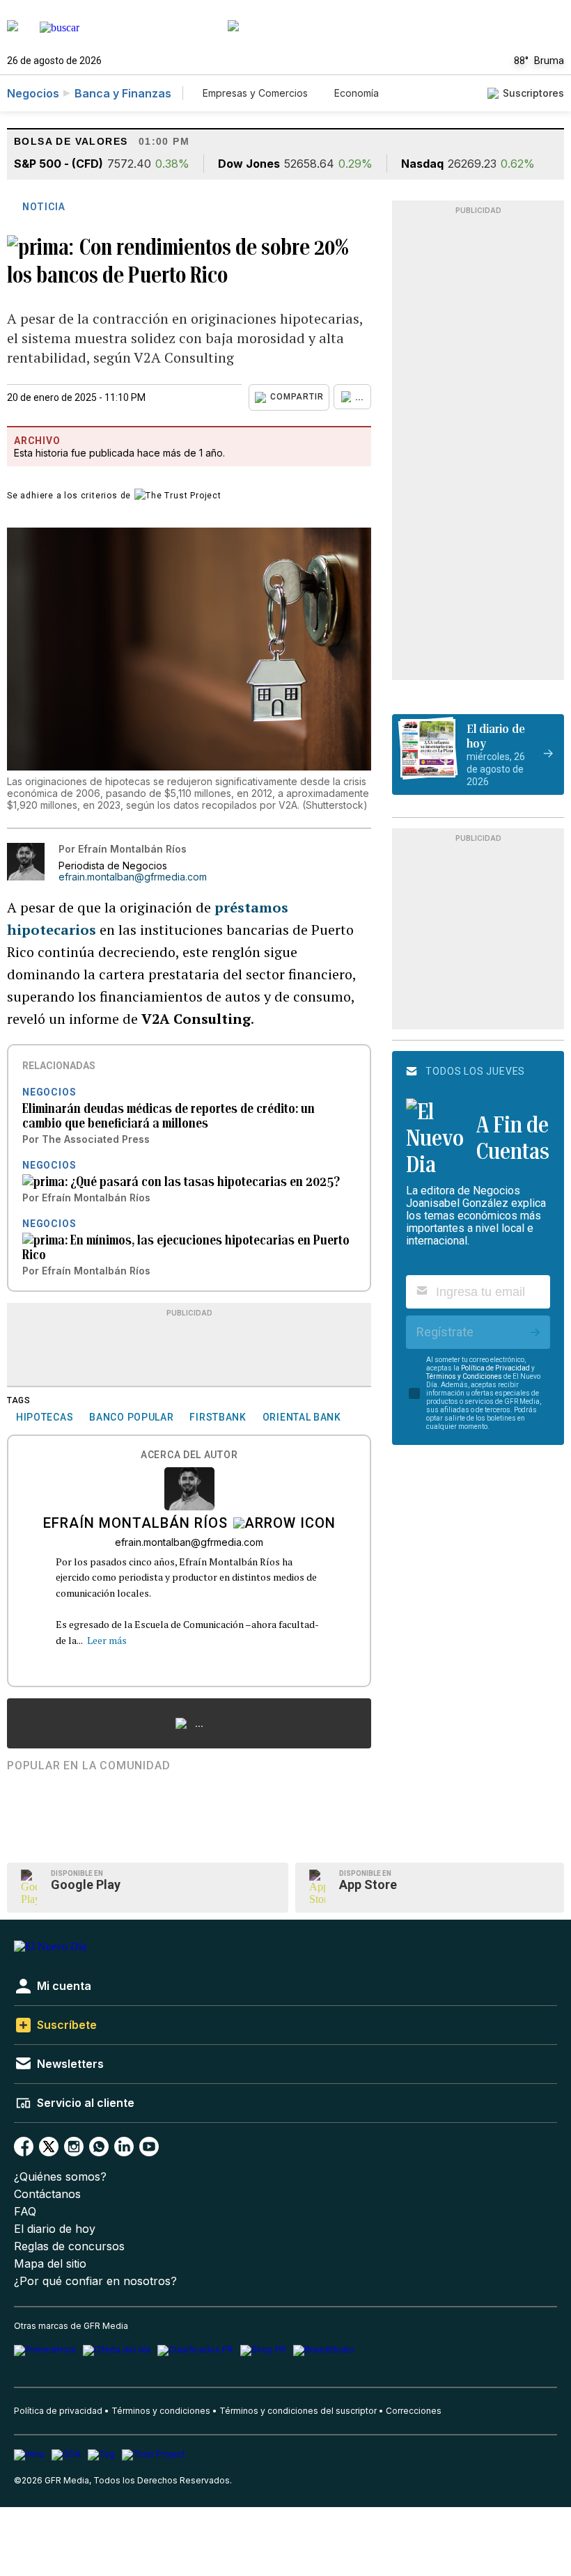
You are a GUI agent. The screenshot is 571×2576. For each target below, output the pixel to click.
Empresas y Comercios (255, 93)
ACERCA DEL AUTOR (189, 1455)
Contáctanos (47, 2194)
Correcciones (414, 2411)
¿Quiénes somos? (60, 2177)
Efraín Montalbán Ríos (135, 1524)
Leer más (107, 1640)
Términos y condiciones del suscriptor (298, 2411)
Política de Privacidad (495, 1368)
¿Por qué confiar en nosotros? (95, 2281)
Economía (357, 93)
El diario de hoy (55, 2229)
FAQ (25, 2212)
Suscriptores (533, 93)
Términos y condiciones (161, 2411)
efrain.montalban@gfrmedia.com (133, 877)
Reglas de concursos (69, 2246)
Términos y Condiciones (464, 1376)
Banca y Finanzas (123, 93)
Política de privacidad (58, 2411)
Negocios (33, 93)
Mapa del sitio (50, 2264)
